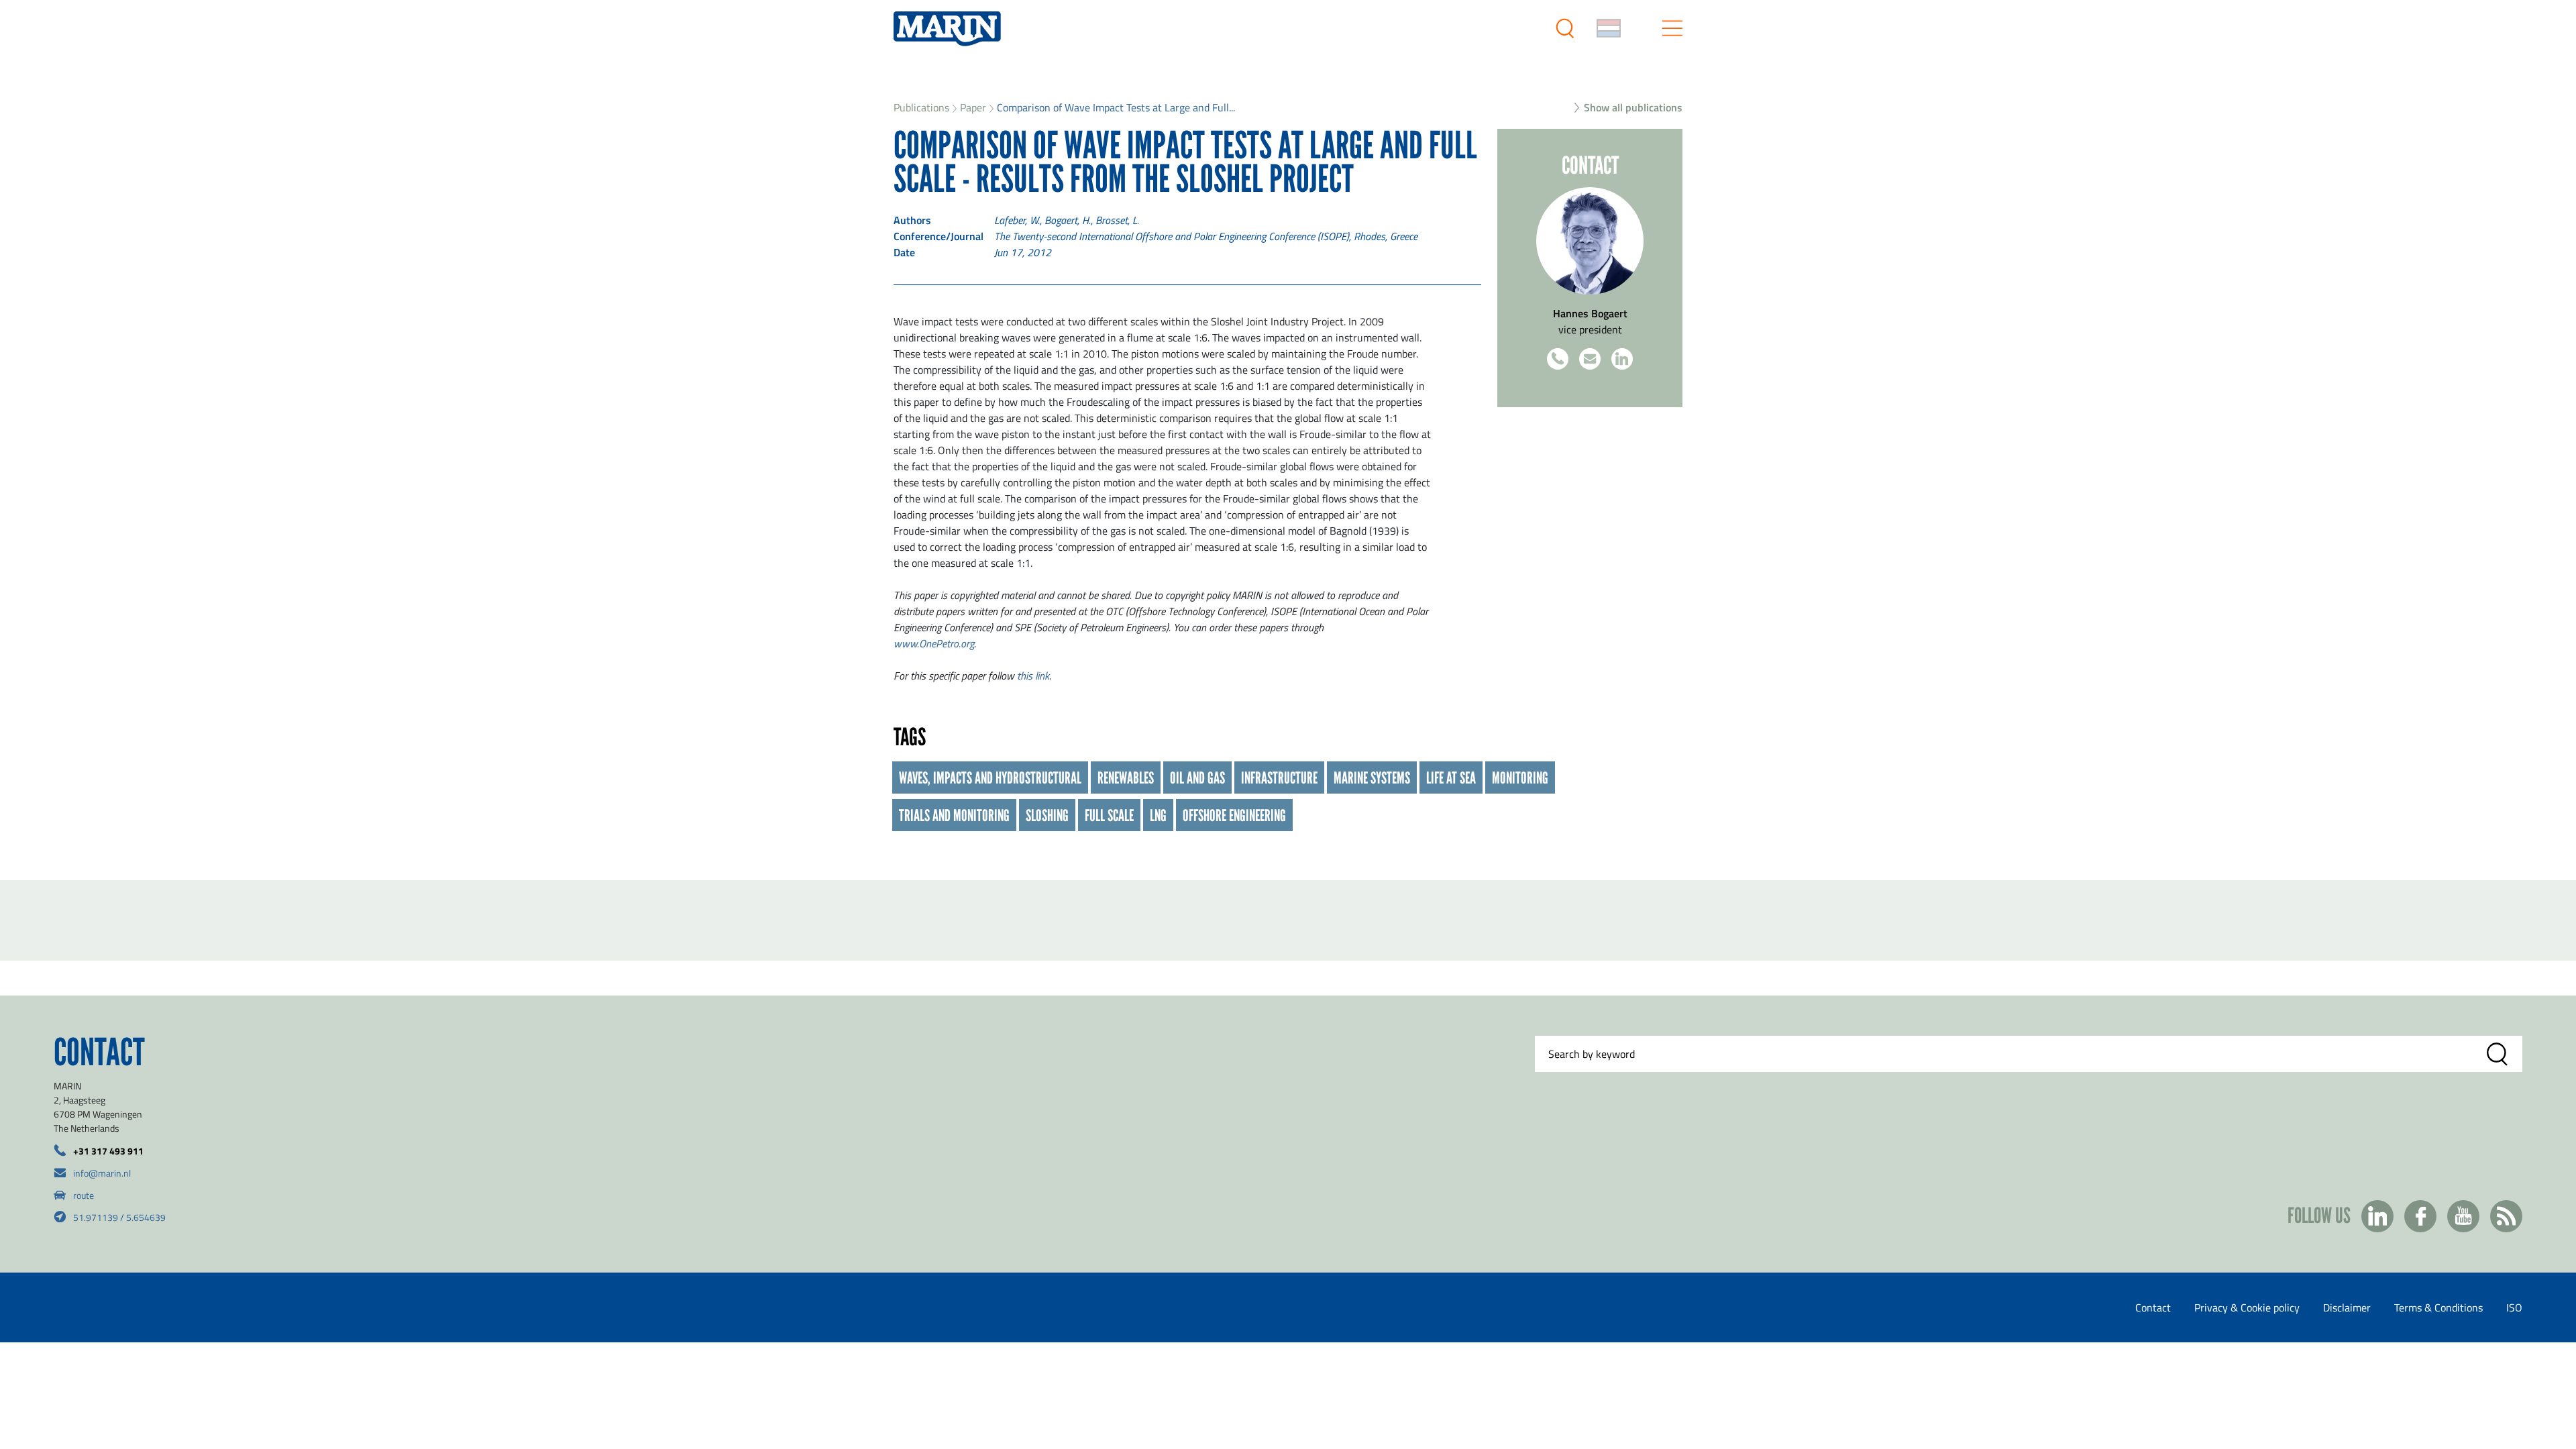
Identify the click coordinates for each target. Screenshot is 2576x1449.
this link (1033, 676)
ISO (2514, 1307)
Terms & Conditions (2438, 1307)
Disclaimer (2347, 1307)
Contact (2153, 1307)
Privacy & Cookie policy (2247, 1307)
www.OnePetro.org (934, 643)
